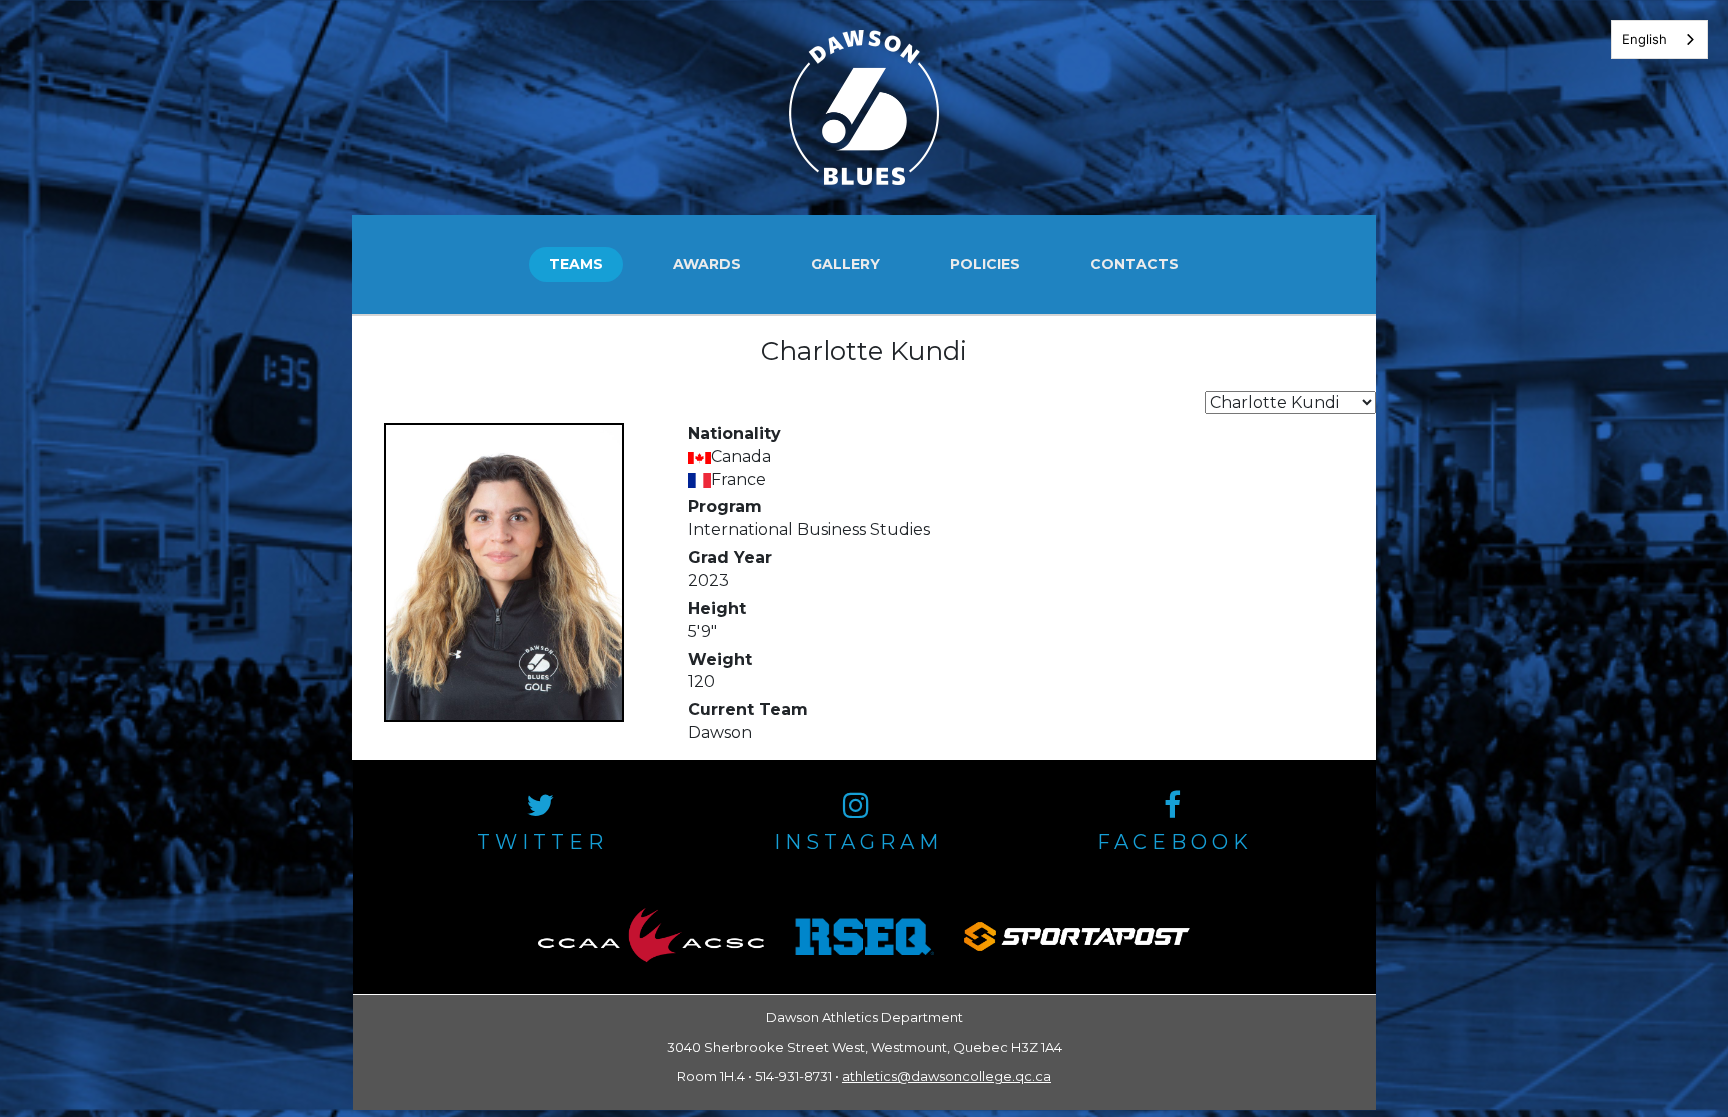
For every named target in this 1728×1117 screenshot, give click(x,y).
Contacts (1134, 264)
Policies (985, 264)
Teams (576, 264)
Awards (707, 264)
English (1644, 39)
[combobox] (1659, 39)
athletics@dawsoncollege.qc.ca (946, 1076)
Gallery (845, 264)
